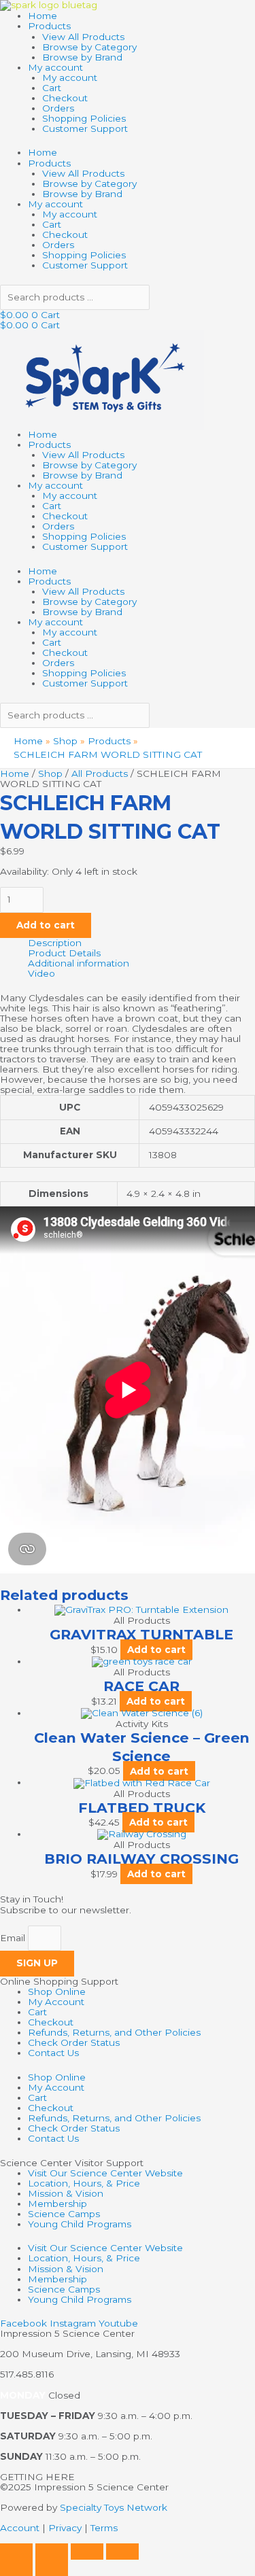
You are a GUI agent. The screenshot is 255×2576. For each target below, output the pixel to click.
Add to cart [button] (156, 1650)
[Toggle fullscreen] (52, 2552)
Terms (104, 2528)
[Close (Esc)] (122, 2552)
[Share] (87, 2552)
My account (55, 67)
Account (20, 2528)
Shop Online (57, 1991)
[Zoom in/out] (16, 2552)
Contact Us (53, 2053)
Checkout (65, 98)
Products (49, 26)
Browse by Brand (82, 57)
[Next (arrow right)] (52, 2568)
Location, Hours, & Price (84, 2183)
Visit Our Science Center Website (105, 2173)
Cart (52, 88)
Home (42, 16)
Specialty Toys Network (114, 2507)
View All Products (83, 37)
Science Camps (64, 2214)
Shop (50, 773)
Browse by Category (89, 47)
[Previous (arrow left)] (16, 2568)
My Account (56, 2002)
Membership (57, 2204)
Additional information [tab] (79, 963)
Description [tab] (55, 943)
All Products (100, 773)
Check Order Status (74, 2042)
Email (14, 1938)
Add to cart (46, 925)
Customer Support (85, 128)
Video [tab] (41, 974)
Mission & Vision (66, 2193)
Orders (58, 108)
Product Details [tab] (64, 953)
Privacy (65, 2528)
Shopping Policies (84, 118)
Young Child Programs (80, 2224)
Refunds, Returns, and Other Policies (114, 2032)
